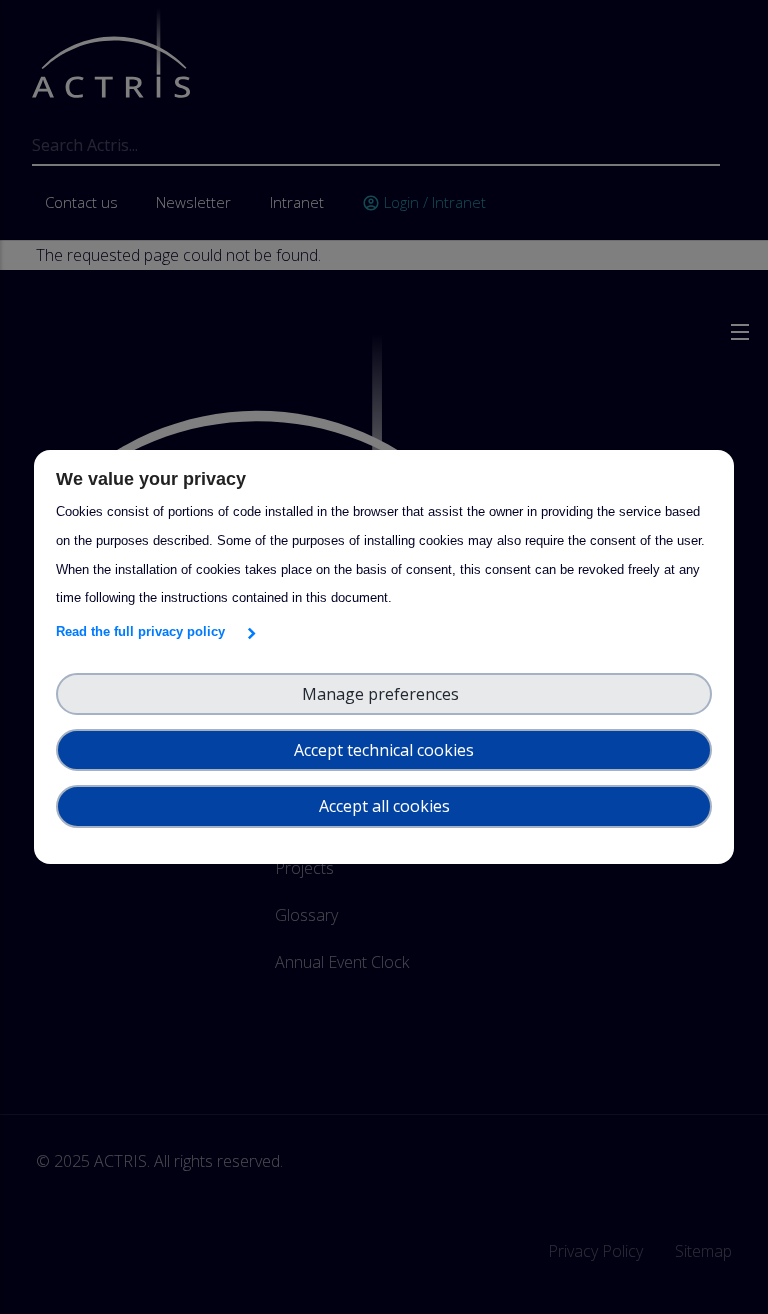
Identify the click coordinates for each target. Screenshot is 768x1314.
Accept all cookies (384, 806)
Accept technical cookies (384, 750)
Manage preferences (384, 694)
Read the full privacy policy (144, 631)
